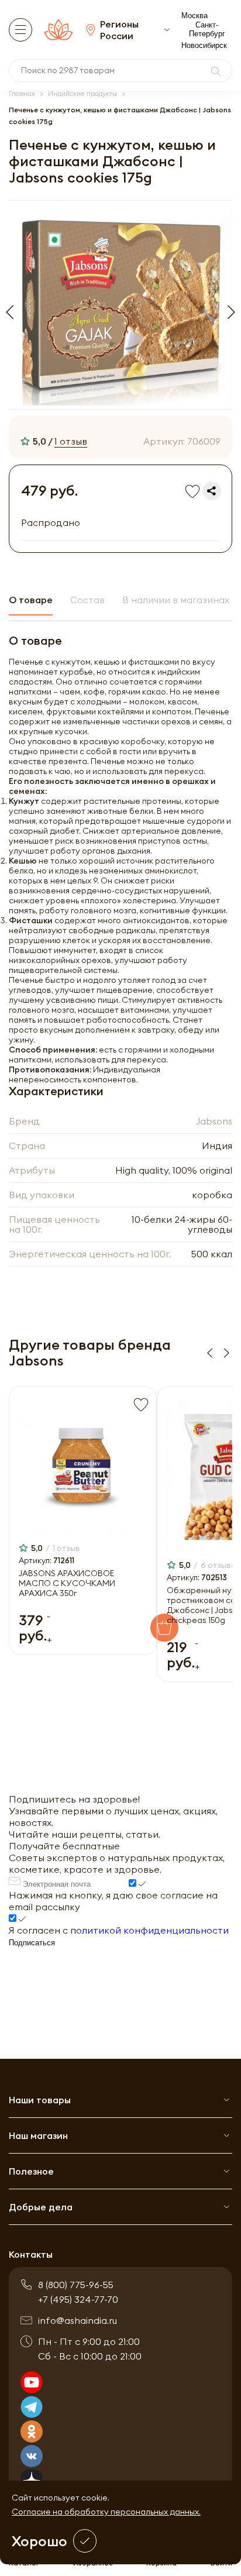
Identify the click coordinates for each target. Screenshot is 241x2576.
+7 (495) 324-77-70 (78, 2299)
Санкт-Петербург (207, 29)
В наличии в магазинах (176, 600)
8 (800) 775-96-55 (76, 2285)
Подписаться (32, 1943)
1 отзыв (71, 441)
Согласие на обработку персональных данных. (106, 2512)
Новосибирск (204, 45)
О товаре (31, 600)
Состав (87, 600)
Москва (194, 16)
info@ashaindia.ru (78, 2320)
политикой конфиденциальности (149, 1930)
